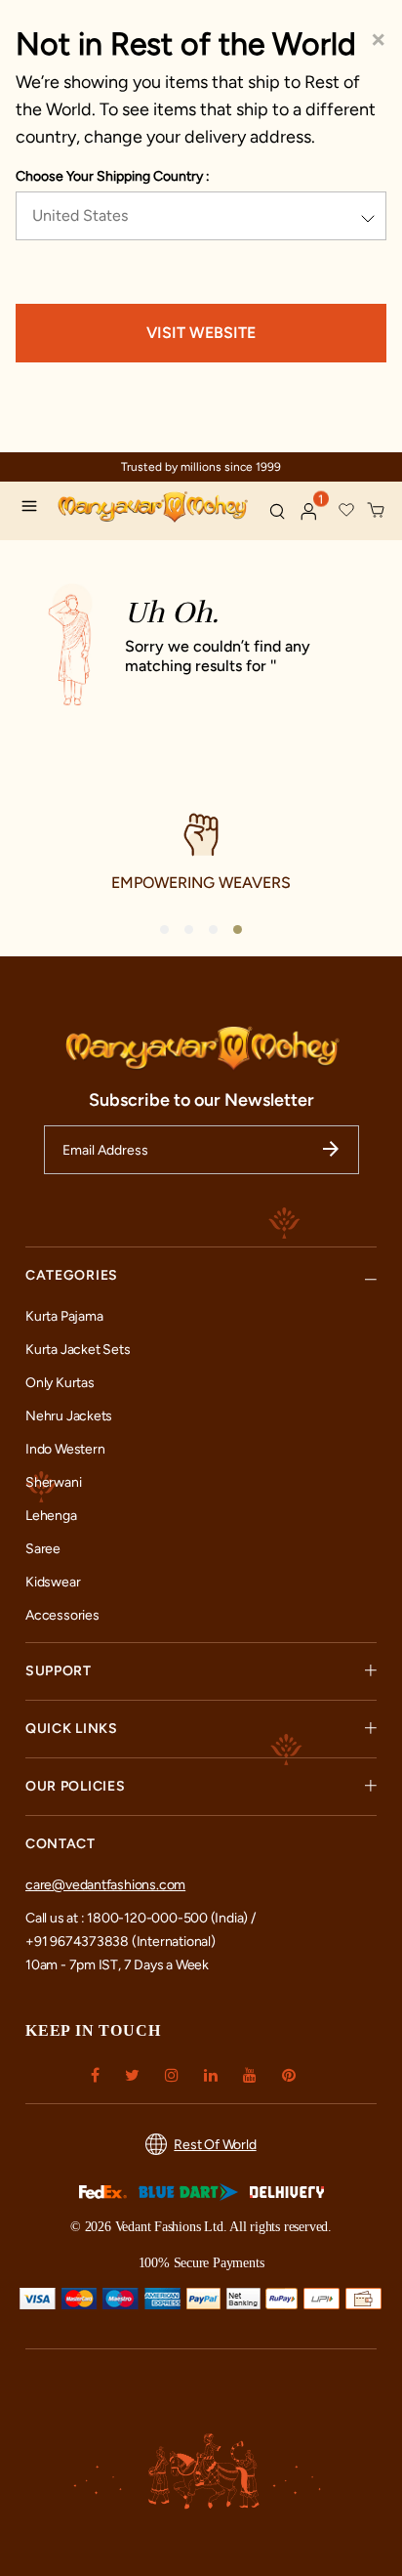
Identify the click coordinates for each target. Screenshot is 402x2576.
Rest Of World (215, 2145)
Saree (43, 1549)
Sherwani (53, 1482)
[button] (309, 512)
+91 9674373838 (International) (121, 1942)
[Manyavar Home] (155, 509)
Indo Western (65, 1449)
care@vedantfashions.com (105, 1885)
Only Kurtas (60, 1383)
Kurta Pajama (64, 1316)
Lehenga (51, 1516)
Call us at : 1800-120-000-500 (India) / (141, 1918)
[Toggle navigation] (34, 509)
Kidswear (53, 1582)
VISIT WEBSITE (201, 333)
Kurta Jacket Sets (78, 1350)
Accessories (62, 1615)
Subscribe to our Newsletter (201, 1100)
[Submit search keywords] (277, 511)
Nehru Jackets (69, 1416)
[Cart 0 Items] (377, 511)
